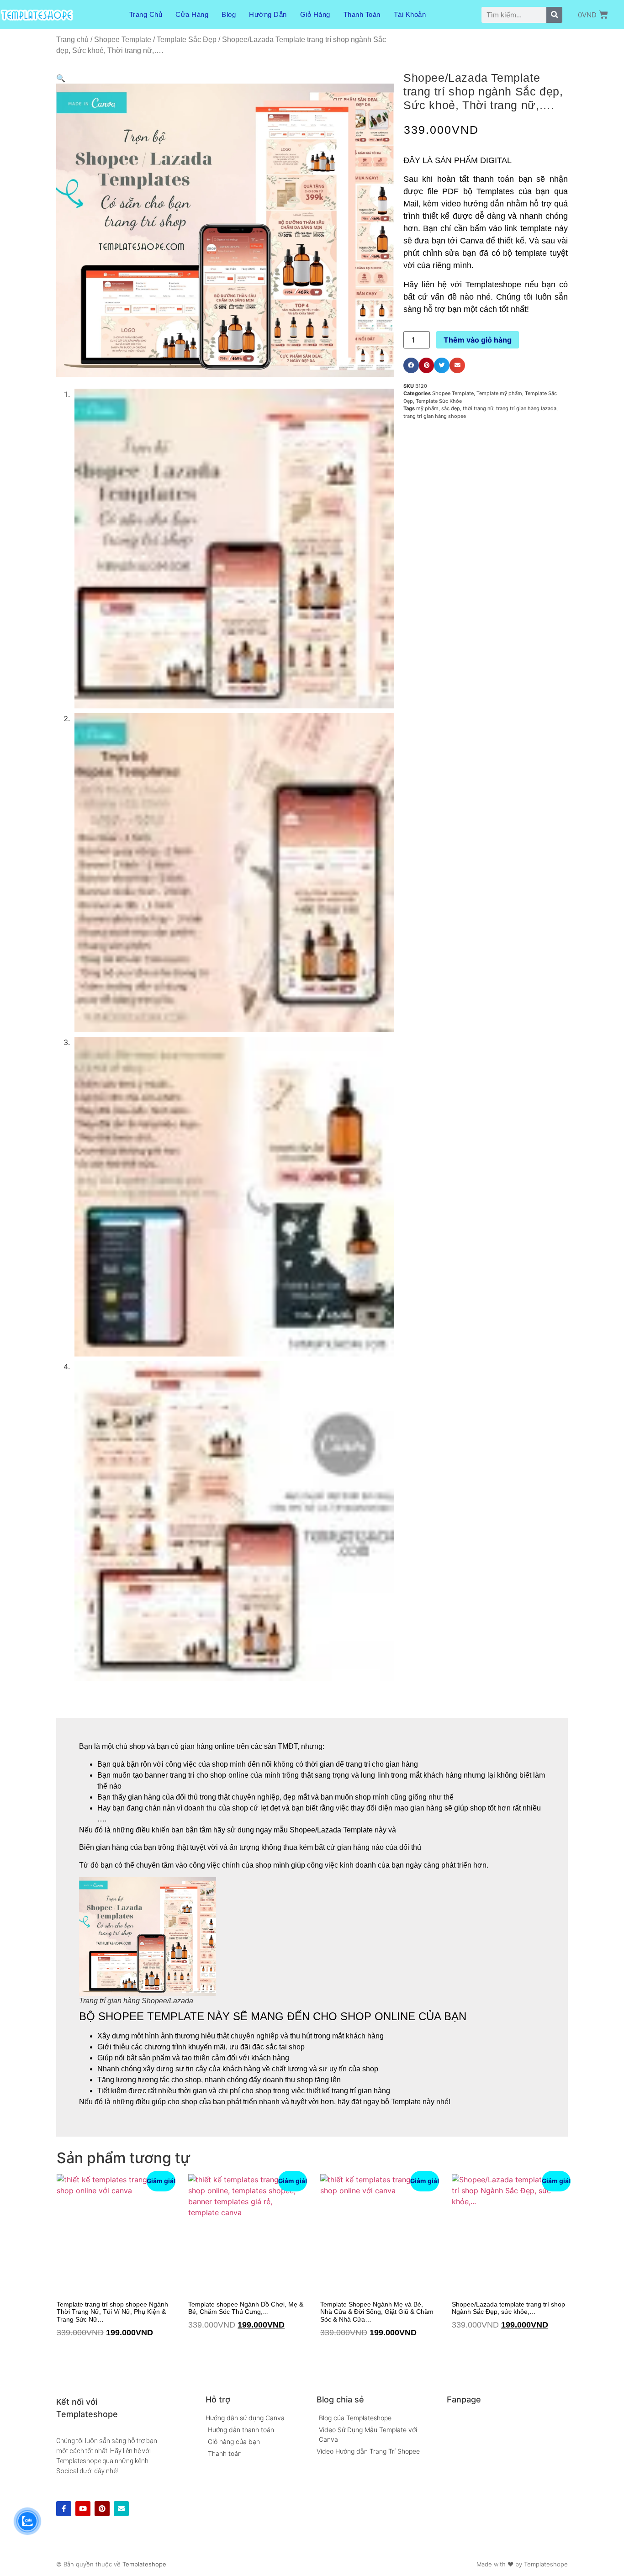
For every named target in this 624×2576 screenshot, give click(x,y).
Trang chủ (72, 40)
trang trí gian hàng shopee (435, 416)
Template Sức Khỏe (439, 401)
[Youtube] (83, 2509)
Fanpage (464, 2399)
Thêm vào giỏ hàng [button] (60, 2351)
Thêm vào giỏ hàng (478, 340)
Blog (229, 14)
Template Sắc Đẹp (187, 40)
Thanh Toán (362, 14)
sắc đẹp (451, 408)
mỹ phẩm (427, 408)
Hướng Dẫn (268, 14)
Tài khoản (410, 14)
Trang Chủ (146, 14)
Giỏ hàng (315, 14)
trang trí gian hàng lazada (526, 408)
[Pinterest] (102, 2509)
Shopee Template (123, 40)
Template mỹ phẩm (499, 393)
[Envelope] (121, 2509)
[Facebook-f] (64, 2509)
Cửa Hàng (192, 14)
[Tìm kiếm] (554, 15)
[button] (61, 78)
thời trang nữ (478, 408)
